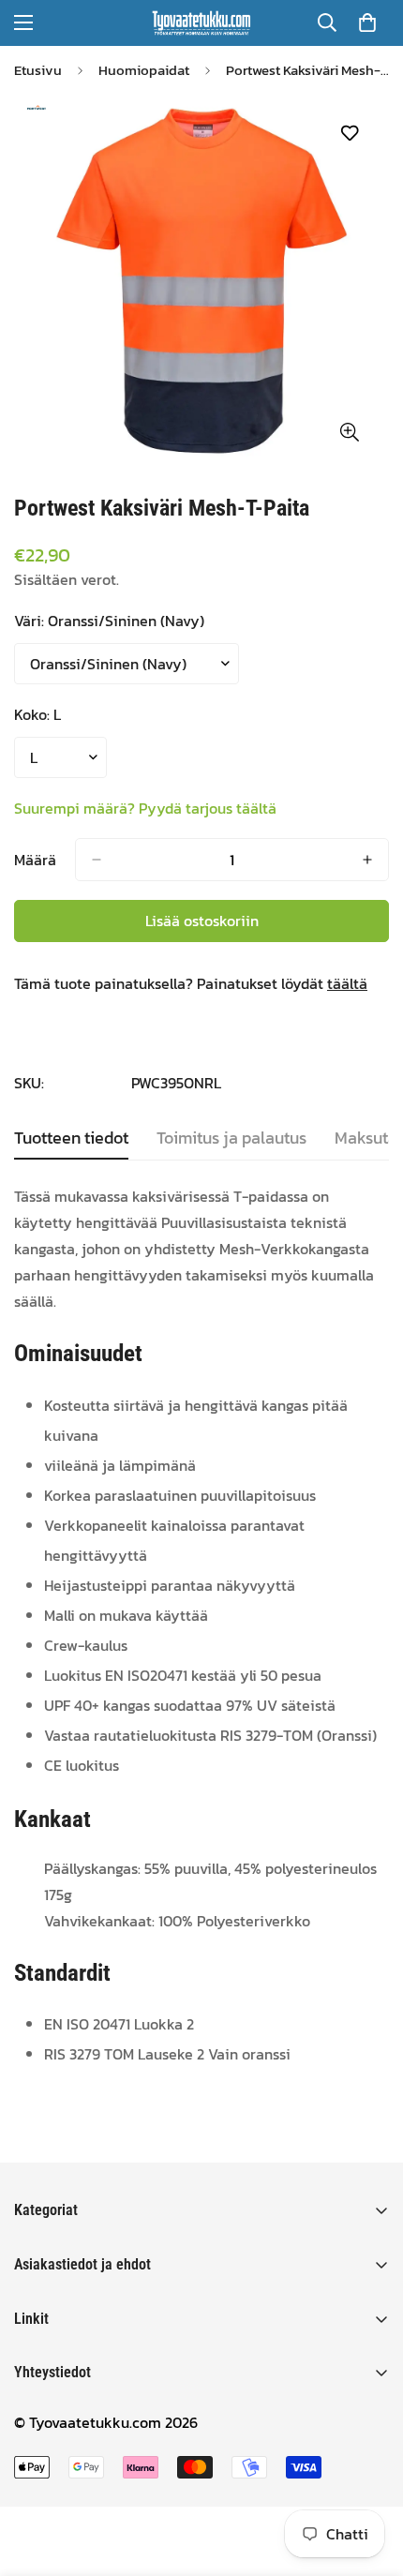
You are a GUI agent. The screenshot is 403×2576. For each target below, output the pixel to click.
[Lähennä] (349, 432)
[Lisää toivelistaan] (349, 134)
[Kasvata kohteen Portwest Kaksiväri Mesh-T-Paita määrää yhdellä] (367, 860)
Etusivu (38, 70)
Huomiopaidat (144, 70)
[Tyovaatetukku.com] (201, 23)
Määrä (35, 860)
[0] (367, 22)
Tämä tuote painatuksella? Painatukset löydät (191, 983)
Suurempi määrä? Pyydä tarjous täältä (145, 808)
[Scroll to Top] (369, 2477)
